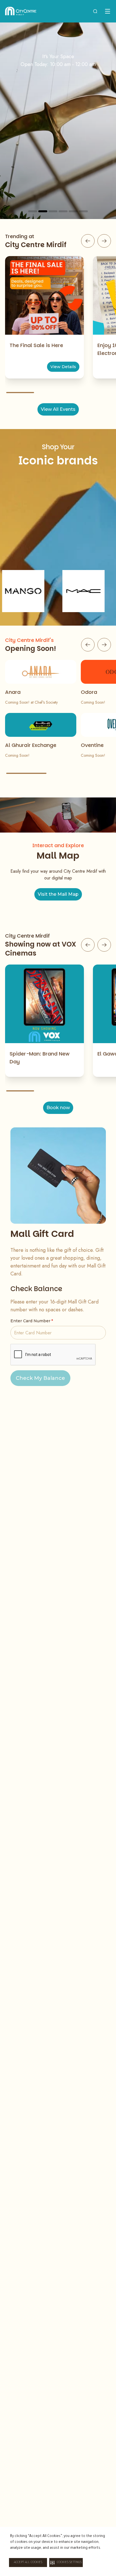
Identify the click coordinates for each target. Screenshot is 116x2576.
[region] (58, 121)
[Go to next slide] (104, 241)
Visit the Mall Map (58, 894)
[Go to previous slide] (88, 241)
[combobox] (95, 11)
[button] (66, 2563)
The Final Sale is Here (36, 345)
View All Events (58, 409)
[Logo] (21, 11)
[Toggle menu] (108, 11)
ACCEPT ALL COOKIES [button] (28, 2563)
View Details (63, 367)
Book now (58, 1108)
